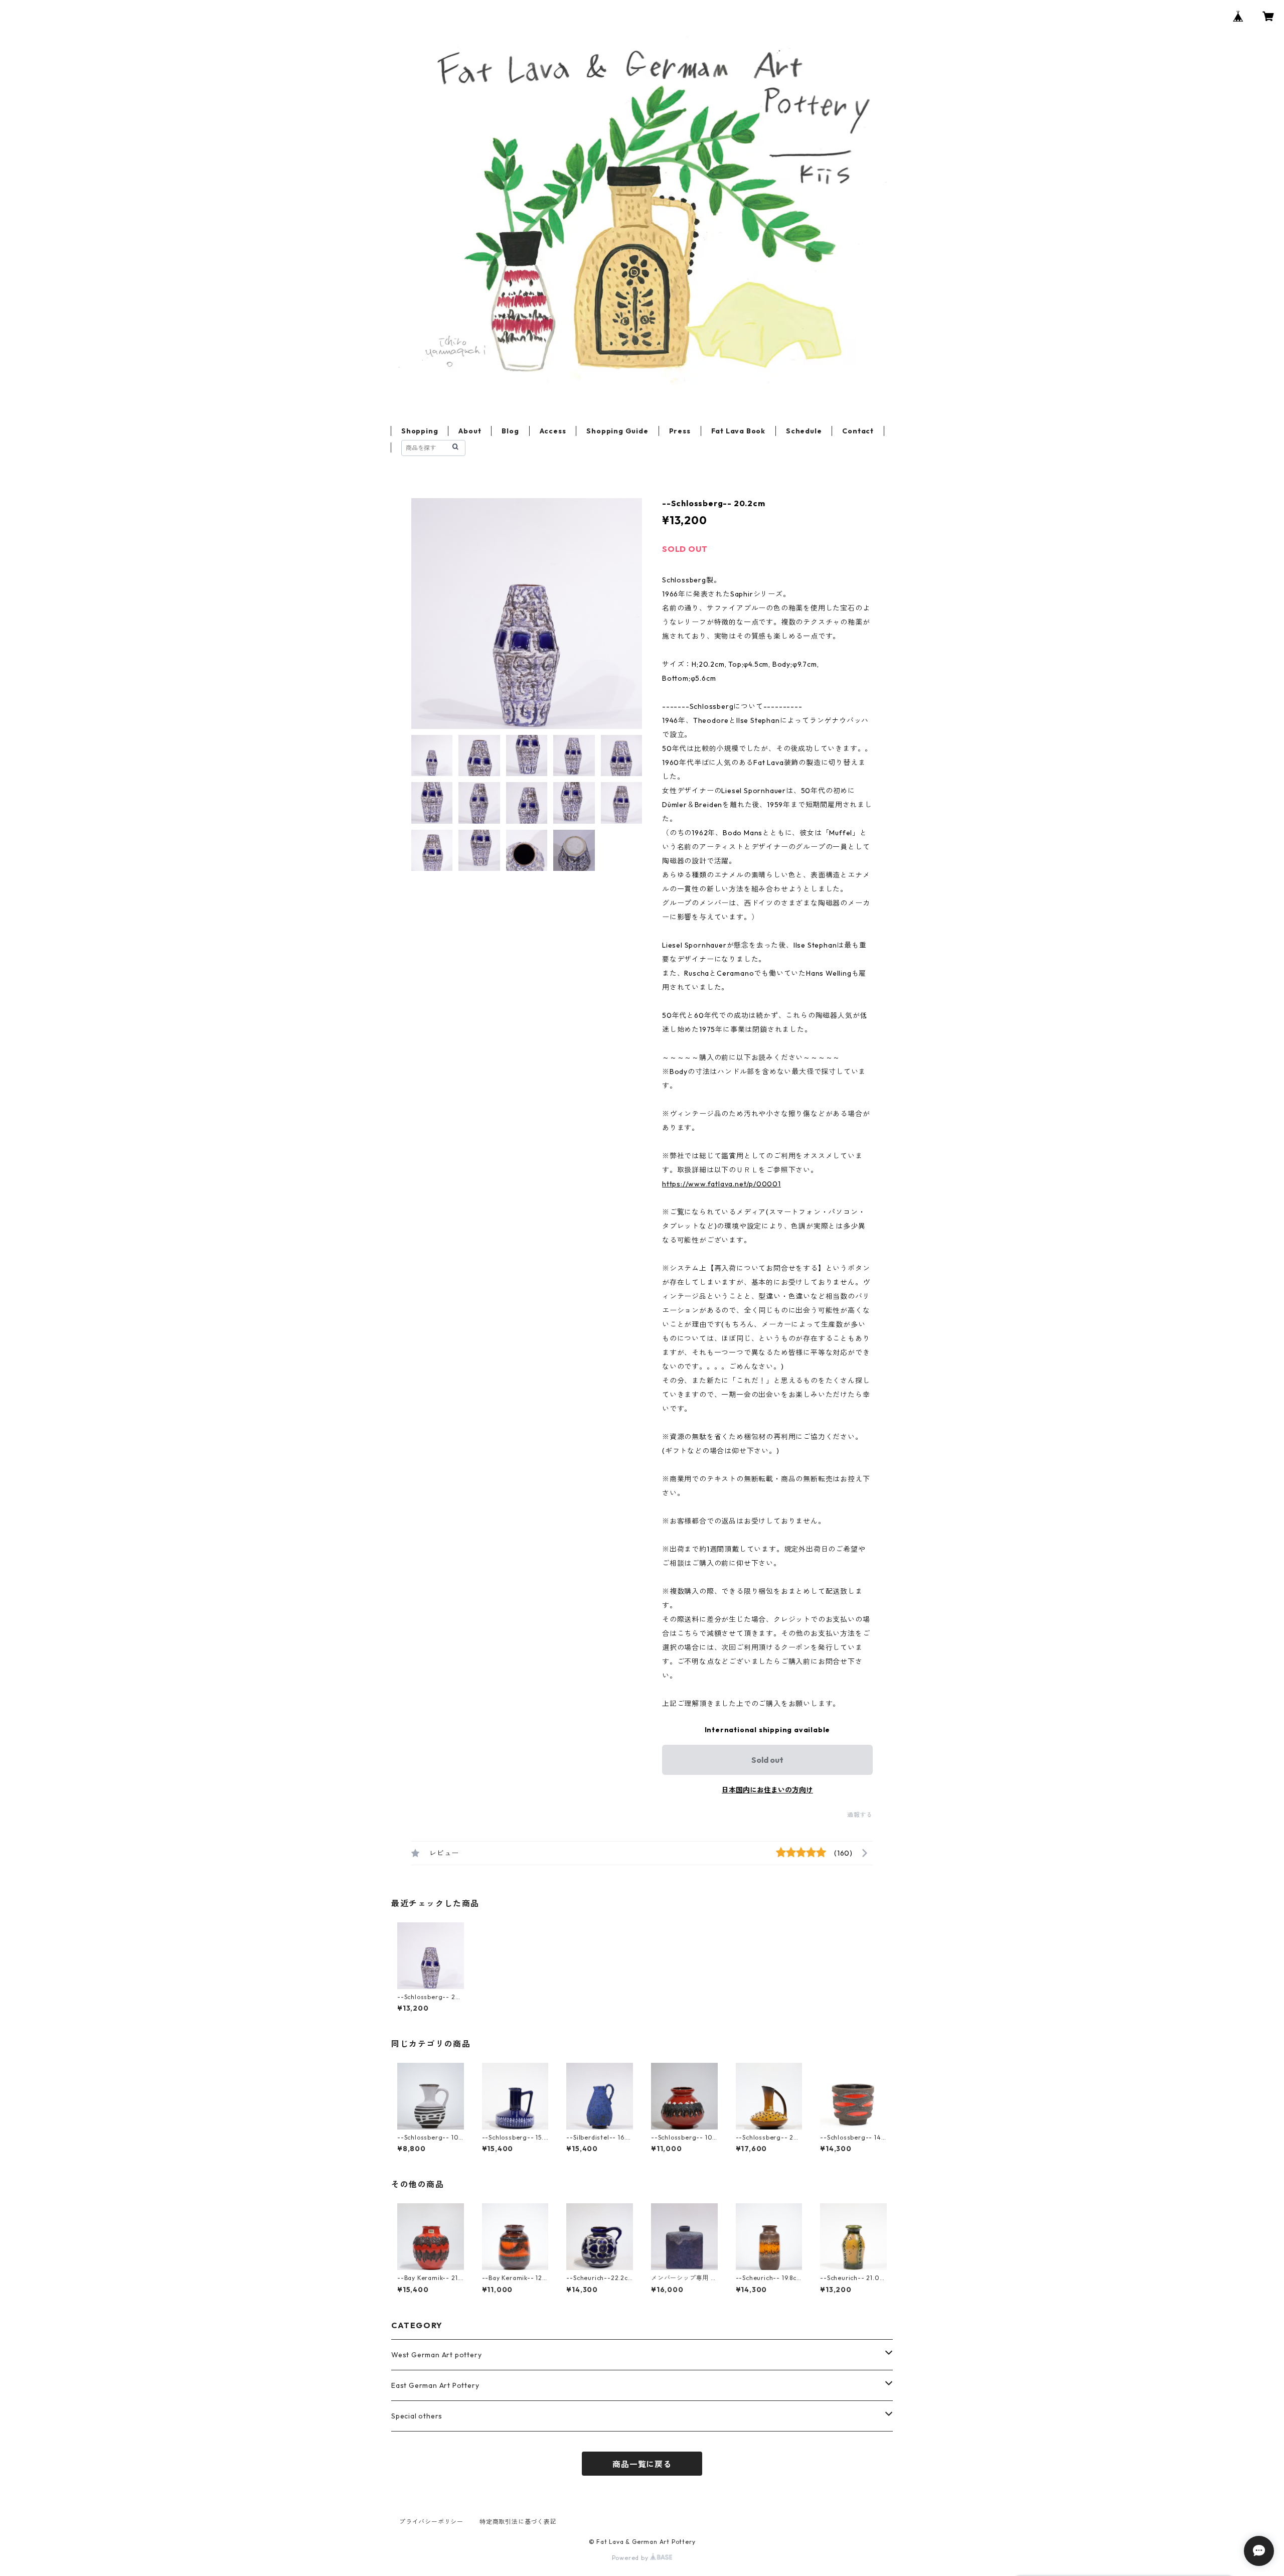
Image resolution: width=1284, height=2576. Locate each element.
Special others (417, 2416)
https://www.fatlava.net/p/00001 (721, 1184)
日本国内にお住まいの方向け (767, 1790)
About (470, 431)
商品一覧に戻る (642, 2464)
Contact (858, 431)
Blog (510, 431)
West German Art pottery (436, 2355)
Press (680, 431)
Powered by (631, 2558)
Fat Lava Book (738, 431)
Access (553, 431)
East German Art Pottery (435, 2385)
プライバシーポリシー (431, 2522)
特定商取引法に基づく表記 (518, 2522)
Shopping (420, 431)
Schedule (804, 431)
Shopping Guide (617, 431)
